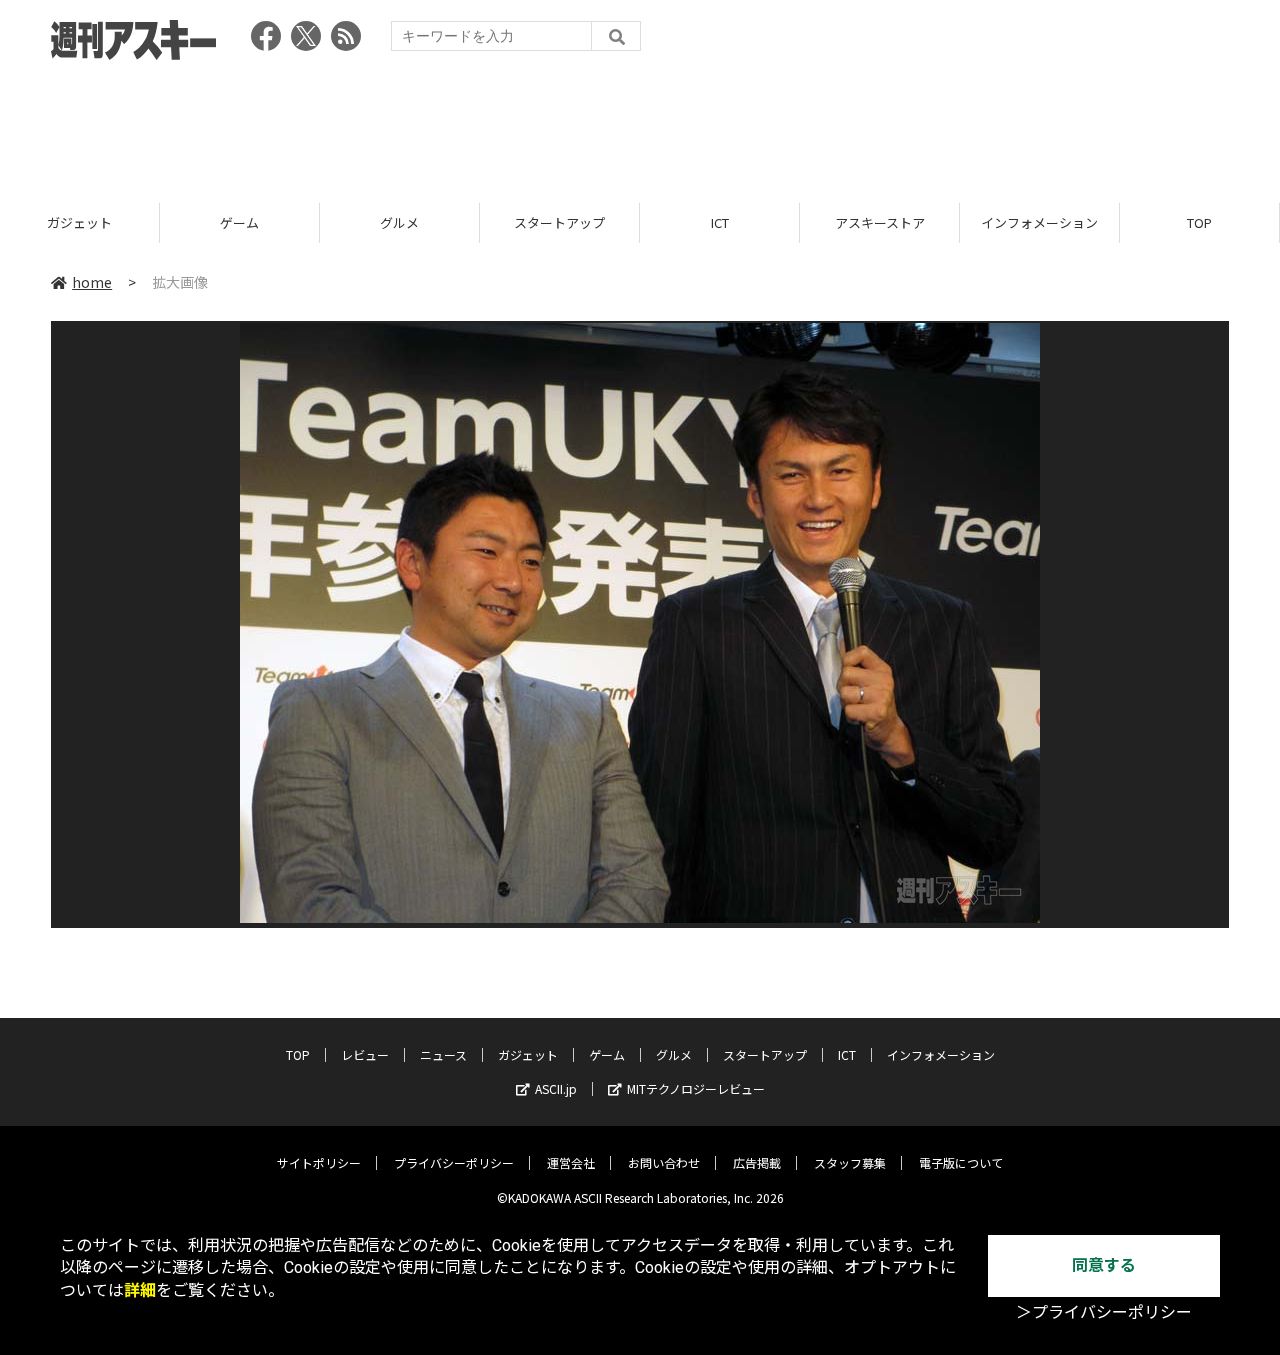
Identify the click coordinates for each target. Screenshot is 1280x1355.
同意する (1104, 1265)
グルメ (399, 222)
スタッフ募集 (850, 1162)
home (92, 282)
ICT (720, 222)
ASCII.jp (556, 1088)
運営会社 (571, 1162)
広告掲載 (757, 1162)
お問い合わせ (664, 1162)
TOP (1199, 222)
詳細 (140, 1290)
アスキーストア (880, 222)
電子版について (961, 1162)
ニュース (443, 1054)
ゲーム (239, 222)
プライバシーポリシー (454, 1162)
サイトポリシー (319, 1162)
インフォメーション (1039, 222)
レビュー (365, 1054)
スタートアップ (559, 222)
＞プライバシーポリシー (1104, 1312)
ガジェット (79, 222)
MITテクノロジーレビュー (696, 1088)
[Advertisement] (640, 125)
